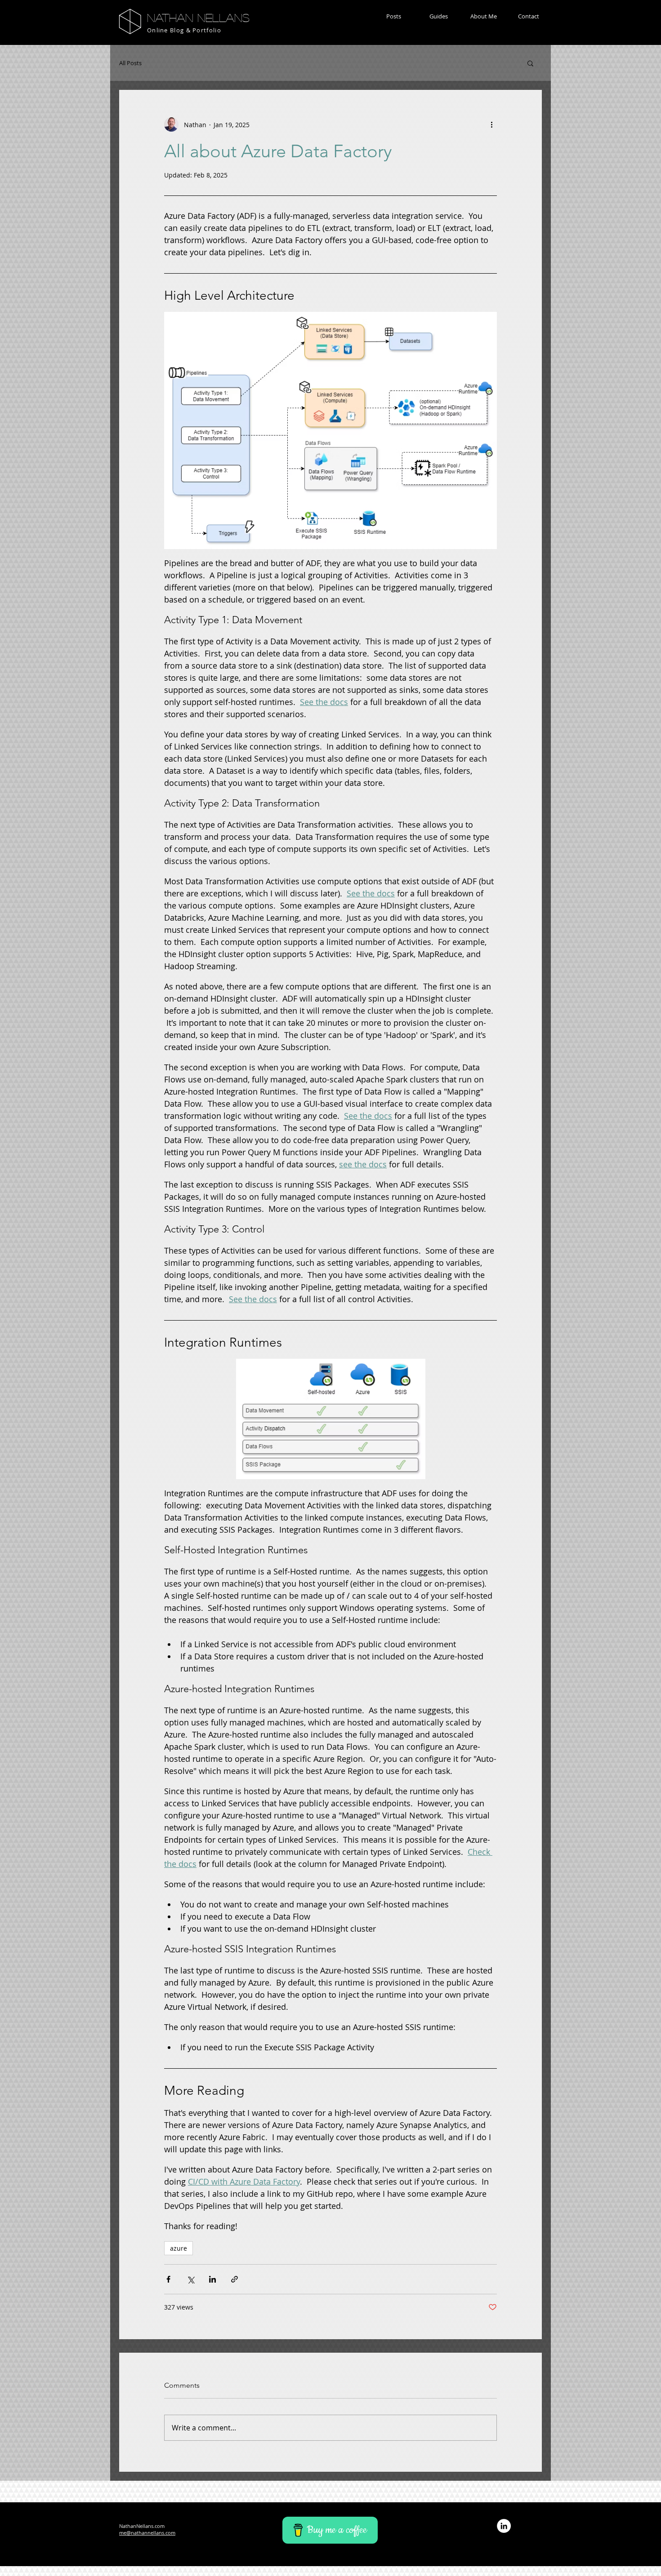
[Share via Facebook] (168, 2279)
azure (179, 2248)
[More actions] (491, 124)
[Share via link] (234, 2279)
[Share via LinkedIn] (212, 2279)
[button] (393, 16)
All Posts (130, 63)
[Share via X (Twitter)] (190, 2279)
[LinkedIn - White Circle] (504, 2526)
